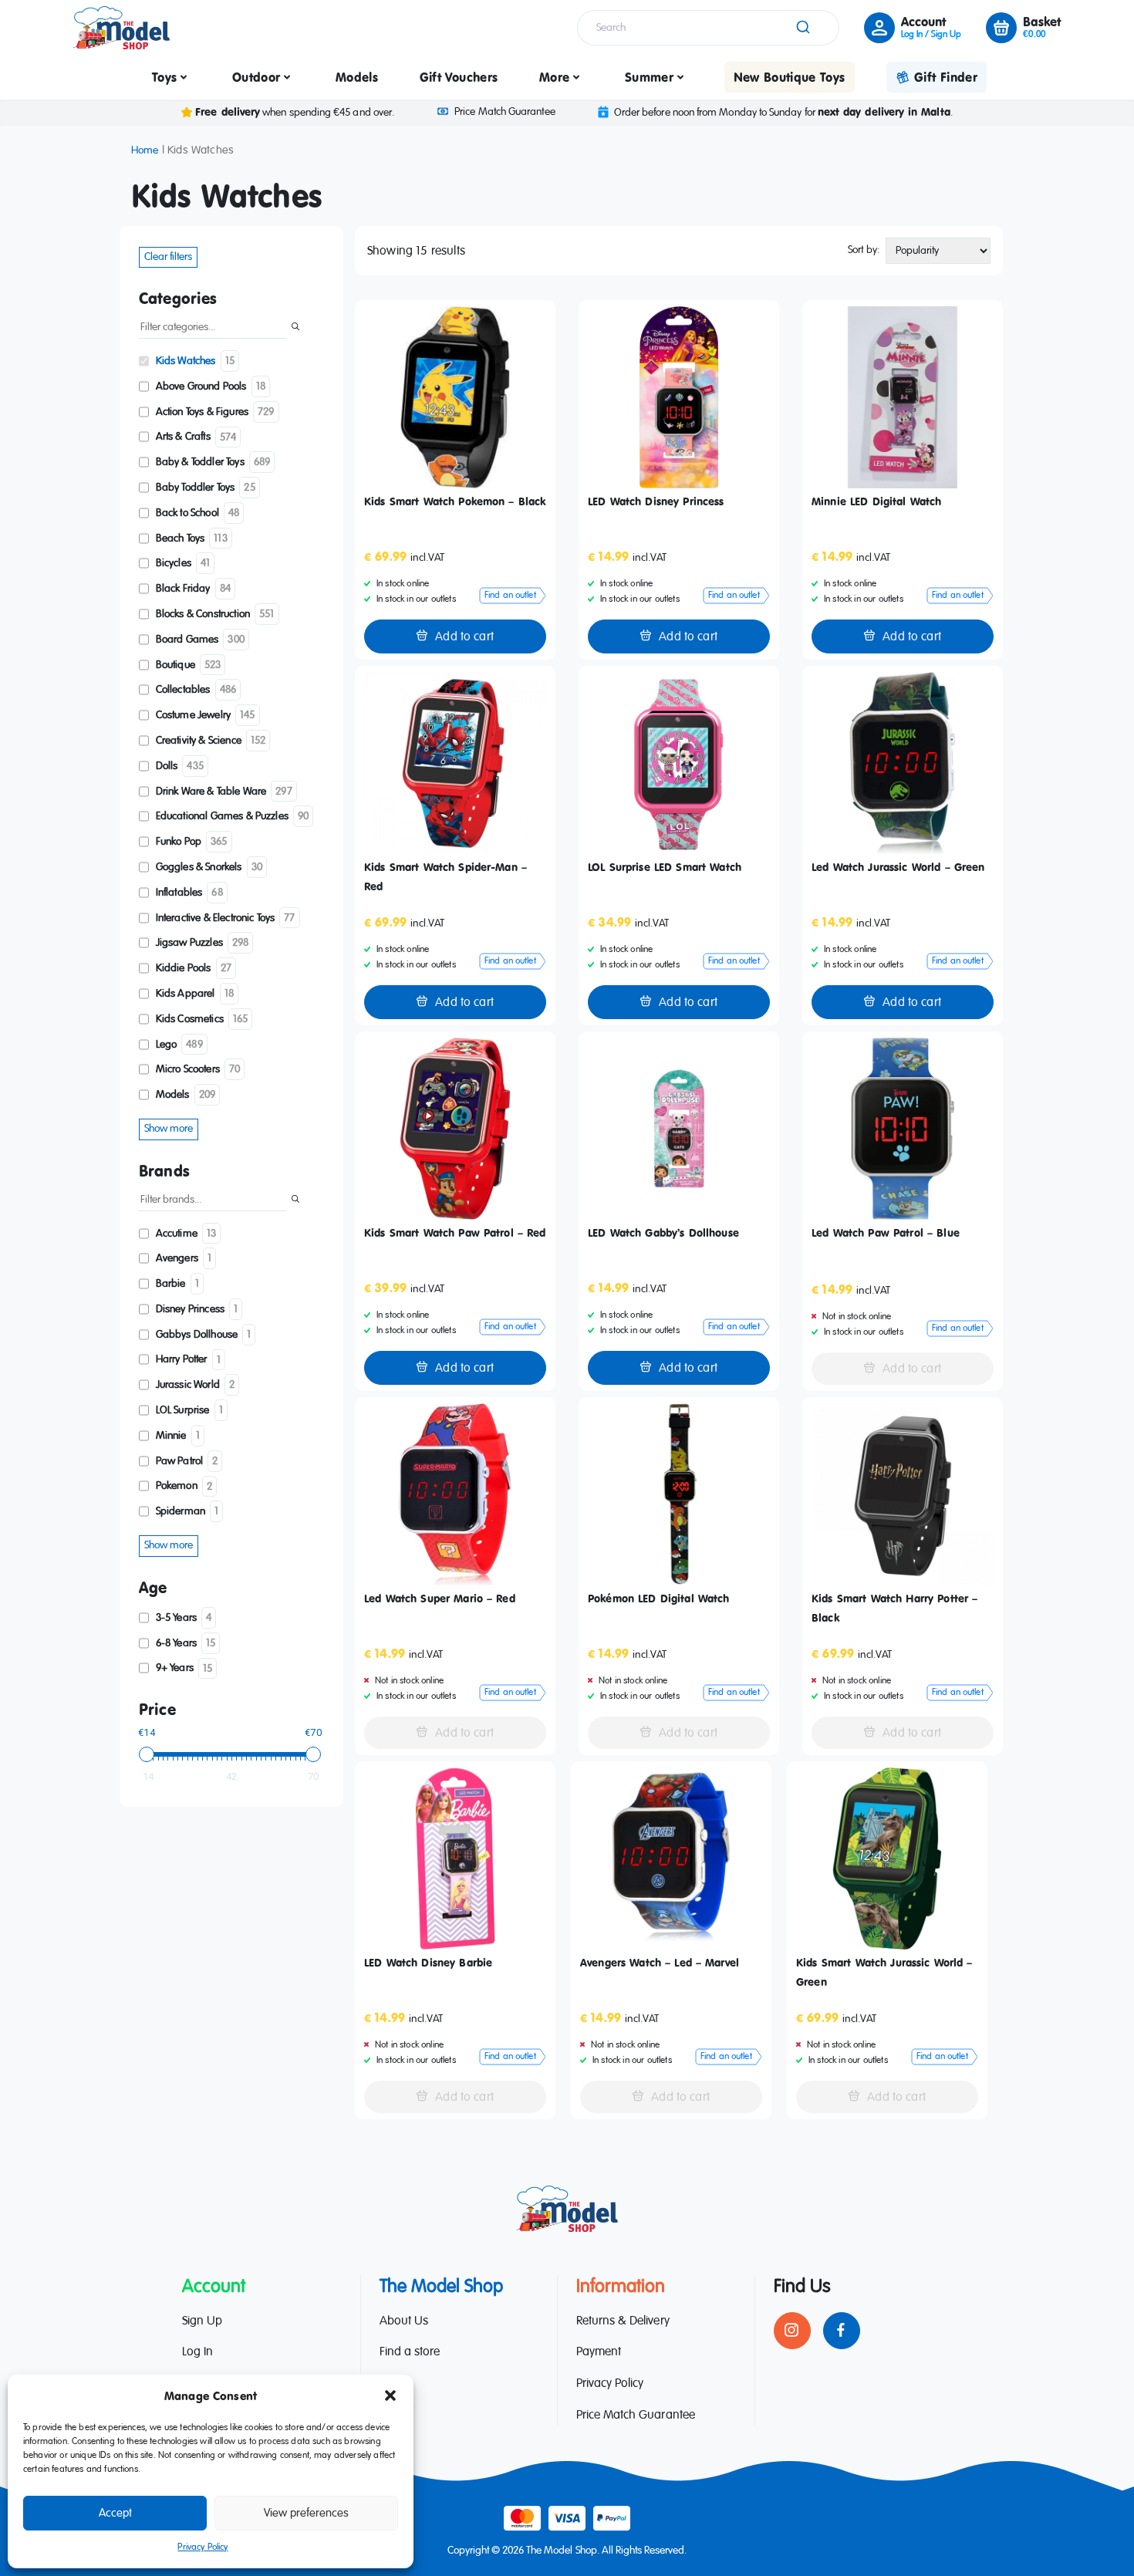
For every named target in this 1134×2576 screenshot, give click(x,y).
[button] (390, 2395)
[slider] (147, 1754)
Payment (599, 2353)
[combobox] (708, 28)
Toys (164, 77)
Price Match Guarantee (505, 112)
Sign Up (202, 2321)
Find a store (410, 2353)
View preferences (306, 2513)
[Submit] (802, 28)
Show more (169, 1129)
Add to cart (464, 637)
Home (145, 150)
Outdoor (256, 77)
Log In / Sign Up (931, 35)
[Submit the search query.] (295, 328)
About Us (404, 2321)
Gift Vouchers (459, 77)
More (554, 77)
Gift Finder (946, 77)
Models (357, 77)
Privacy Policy (202, 2547)
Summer (649, 77)
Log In (197, 2353)
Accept (115, 2513)
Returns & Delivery (623, 2321)
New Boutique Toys (790, 77)
